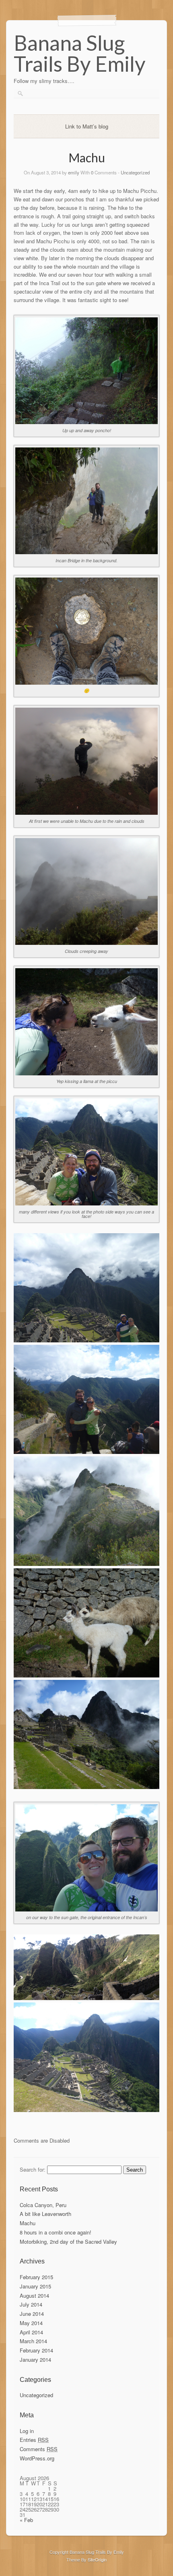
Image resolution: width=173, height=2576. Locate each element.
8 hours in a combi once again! (56, 2232)
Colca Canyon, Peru (43, 2205)
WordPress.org (37, 2458)
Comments (39, 2449)
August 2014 (34, 2295)
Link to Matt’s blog (87, 126)
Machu (28, 2223)
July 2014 (31, 2304)
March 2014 (33, 2341)
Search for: (33, 2169)
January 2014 (35, 2360)
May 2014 (31, 2323)
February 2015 (36, 2277)
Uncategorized (135, 172)
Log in (27, 2431)
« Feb (26, 2520)
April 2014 (31, 2332)
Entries (34, 2440)
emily (74, 172)
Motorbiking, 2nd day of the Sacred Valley (68, 2242)
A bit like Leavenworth (45, 2214)
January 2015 (35, 2286)
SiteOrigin (97, 2559)
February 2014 (36, 2350)
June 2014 (32, 2314)
